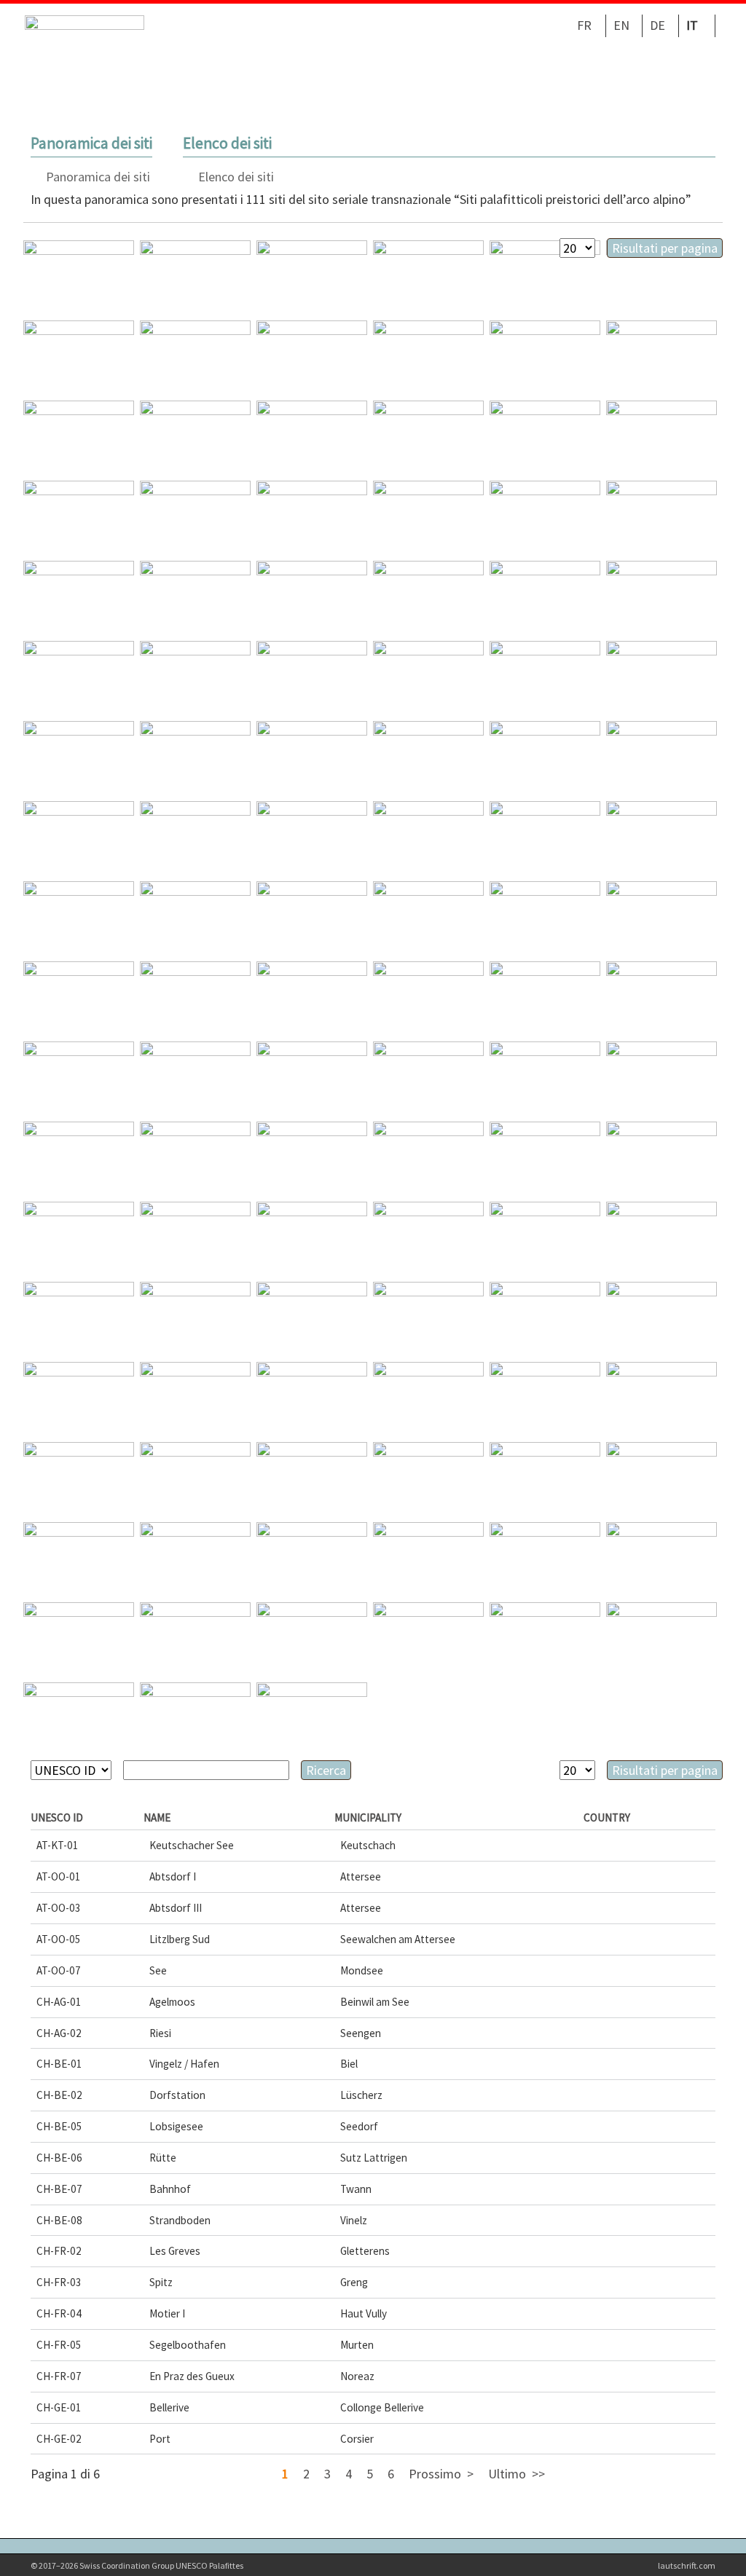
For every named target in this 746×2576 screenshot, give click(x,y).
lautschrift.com (687, 2565)
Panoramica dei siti (98, 177)
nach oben (711, 2541)
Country (607, 1817)
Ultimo (507, 2474)
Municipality (368, 1817)
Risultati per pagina (665, 248)
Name (157, 1817)
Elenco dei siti (236, 177)
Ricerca (326, 1770)
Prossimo (435, 2474)
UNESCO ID (57, 1817)
